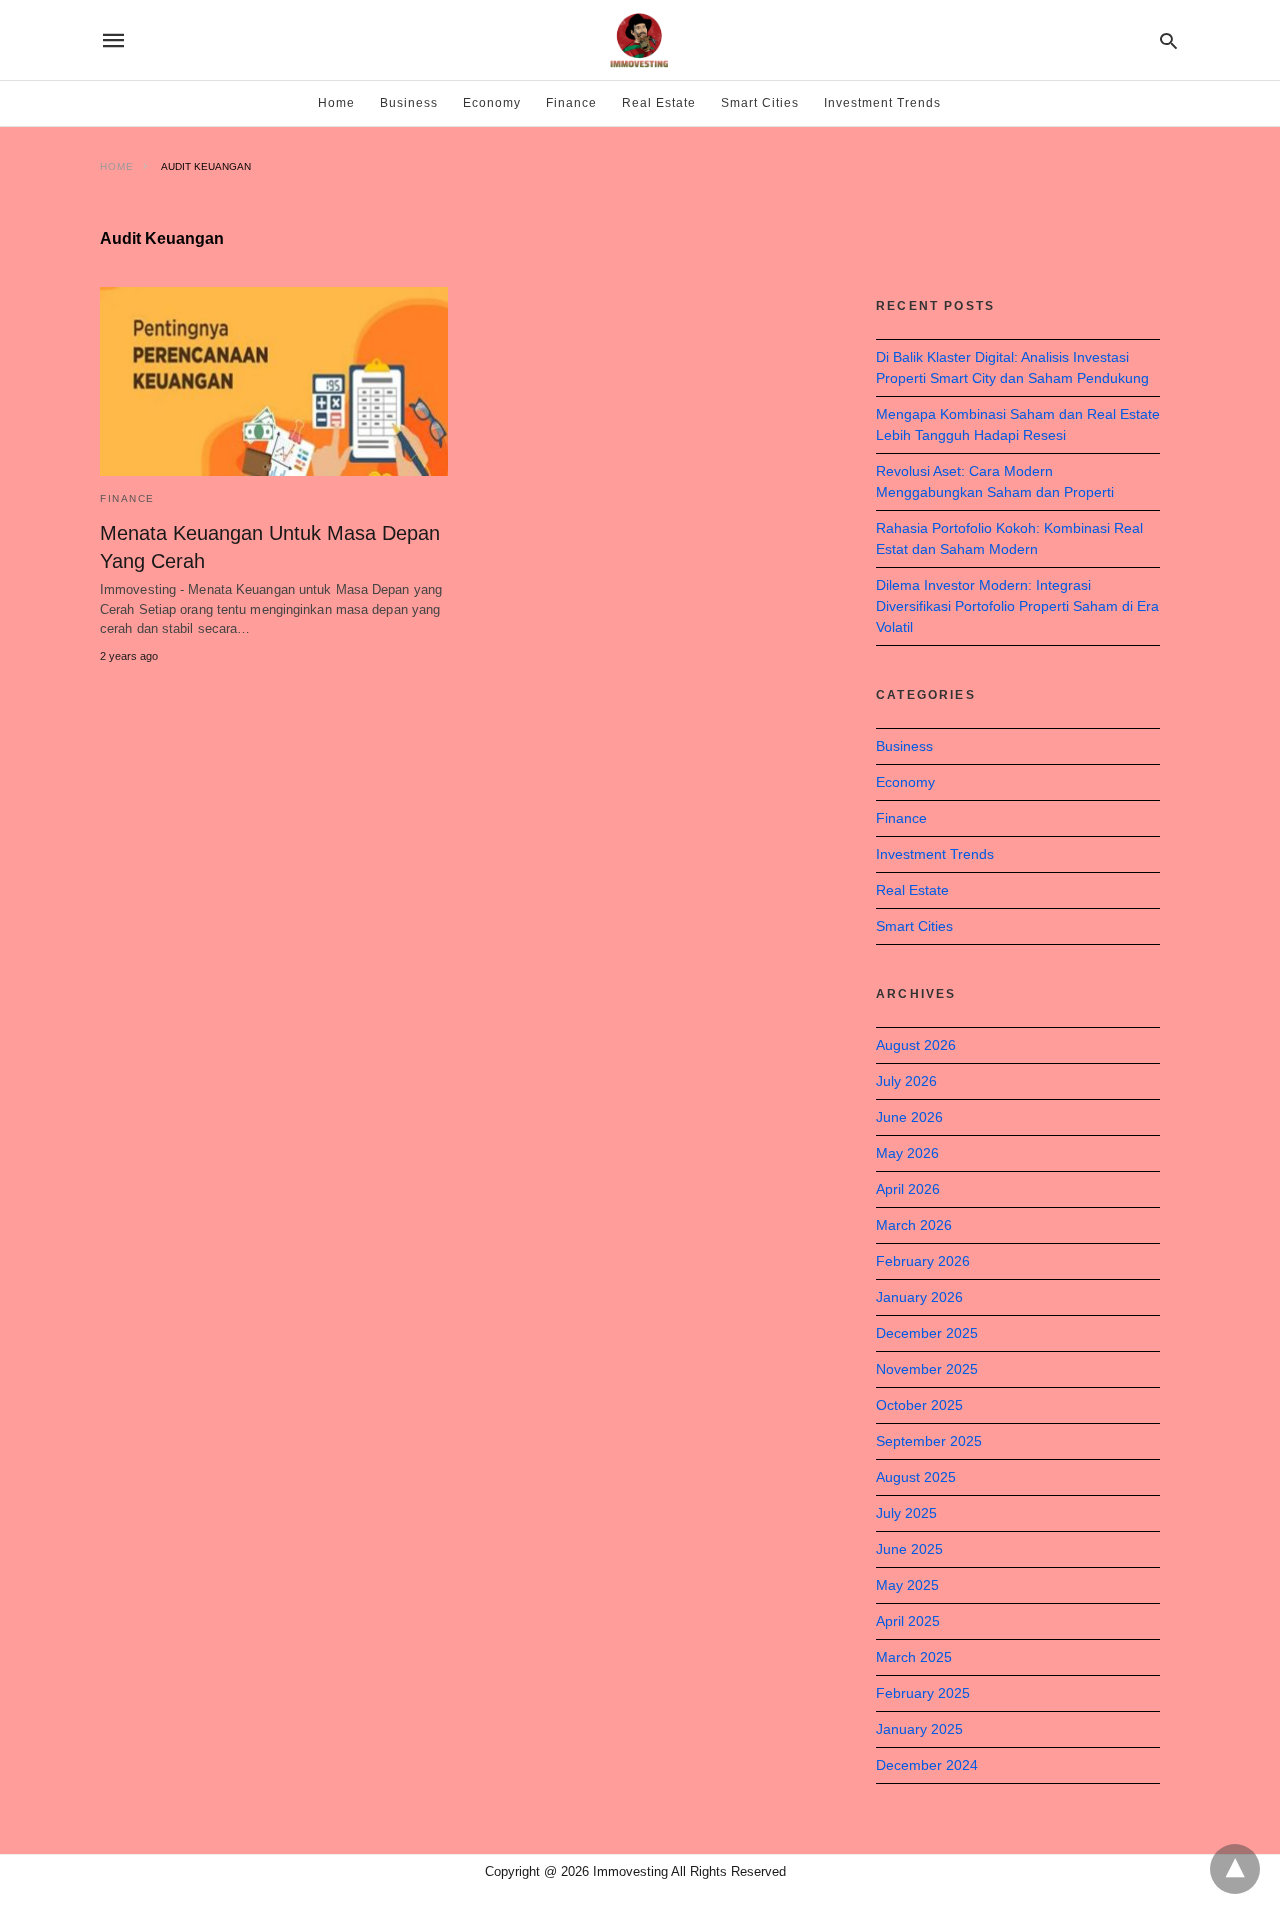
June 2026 (909, 1117)
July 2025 (906, 1513)
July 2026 (906, 1081)
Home (336, 103)
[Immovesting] (639, 40)
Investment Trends (882, 103)
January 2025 (919, 1729)
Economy (492, 103)
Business (409, 103)
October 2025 (919, 1405)
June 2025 (909, 1549)
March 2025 (914, 1657)
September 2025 (929, 1441)
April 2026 (908, 1189)
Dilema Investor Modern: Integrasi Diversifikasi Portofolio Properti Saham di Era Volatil (1017, 606)
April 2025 (908, 1621)
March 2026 (914, 1225)
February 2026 (923, 1261)
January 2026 (919, 1297)
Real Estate (659, 103)
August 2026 (916, 1045)
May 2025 (907, 1585)
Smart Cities (760, 103)
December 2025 (927, 1333)
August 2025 (916, 1477)
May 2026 (907, 1153)
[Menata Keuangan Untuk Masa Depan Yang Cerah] (274, 381)
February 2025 (923, 1693)
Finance (571, 103)
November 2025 (927, 1369)
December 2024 (927, 1765)
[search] (1168, 40)
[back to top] (1235, 1869)
